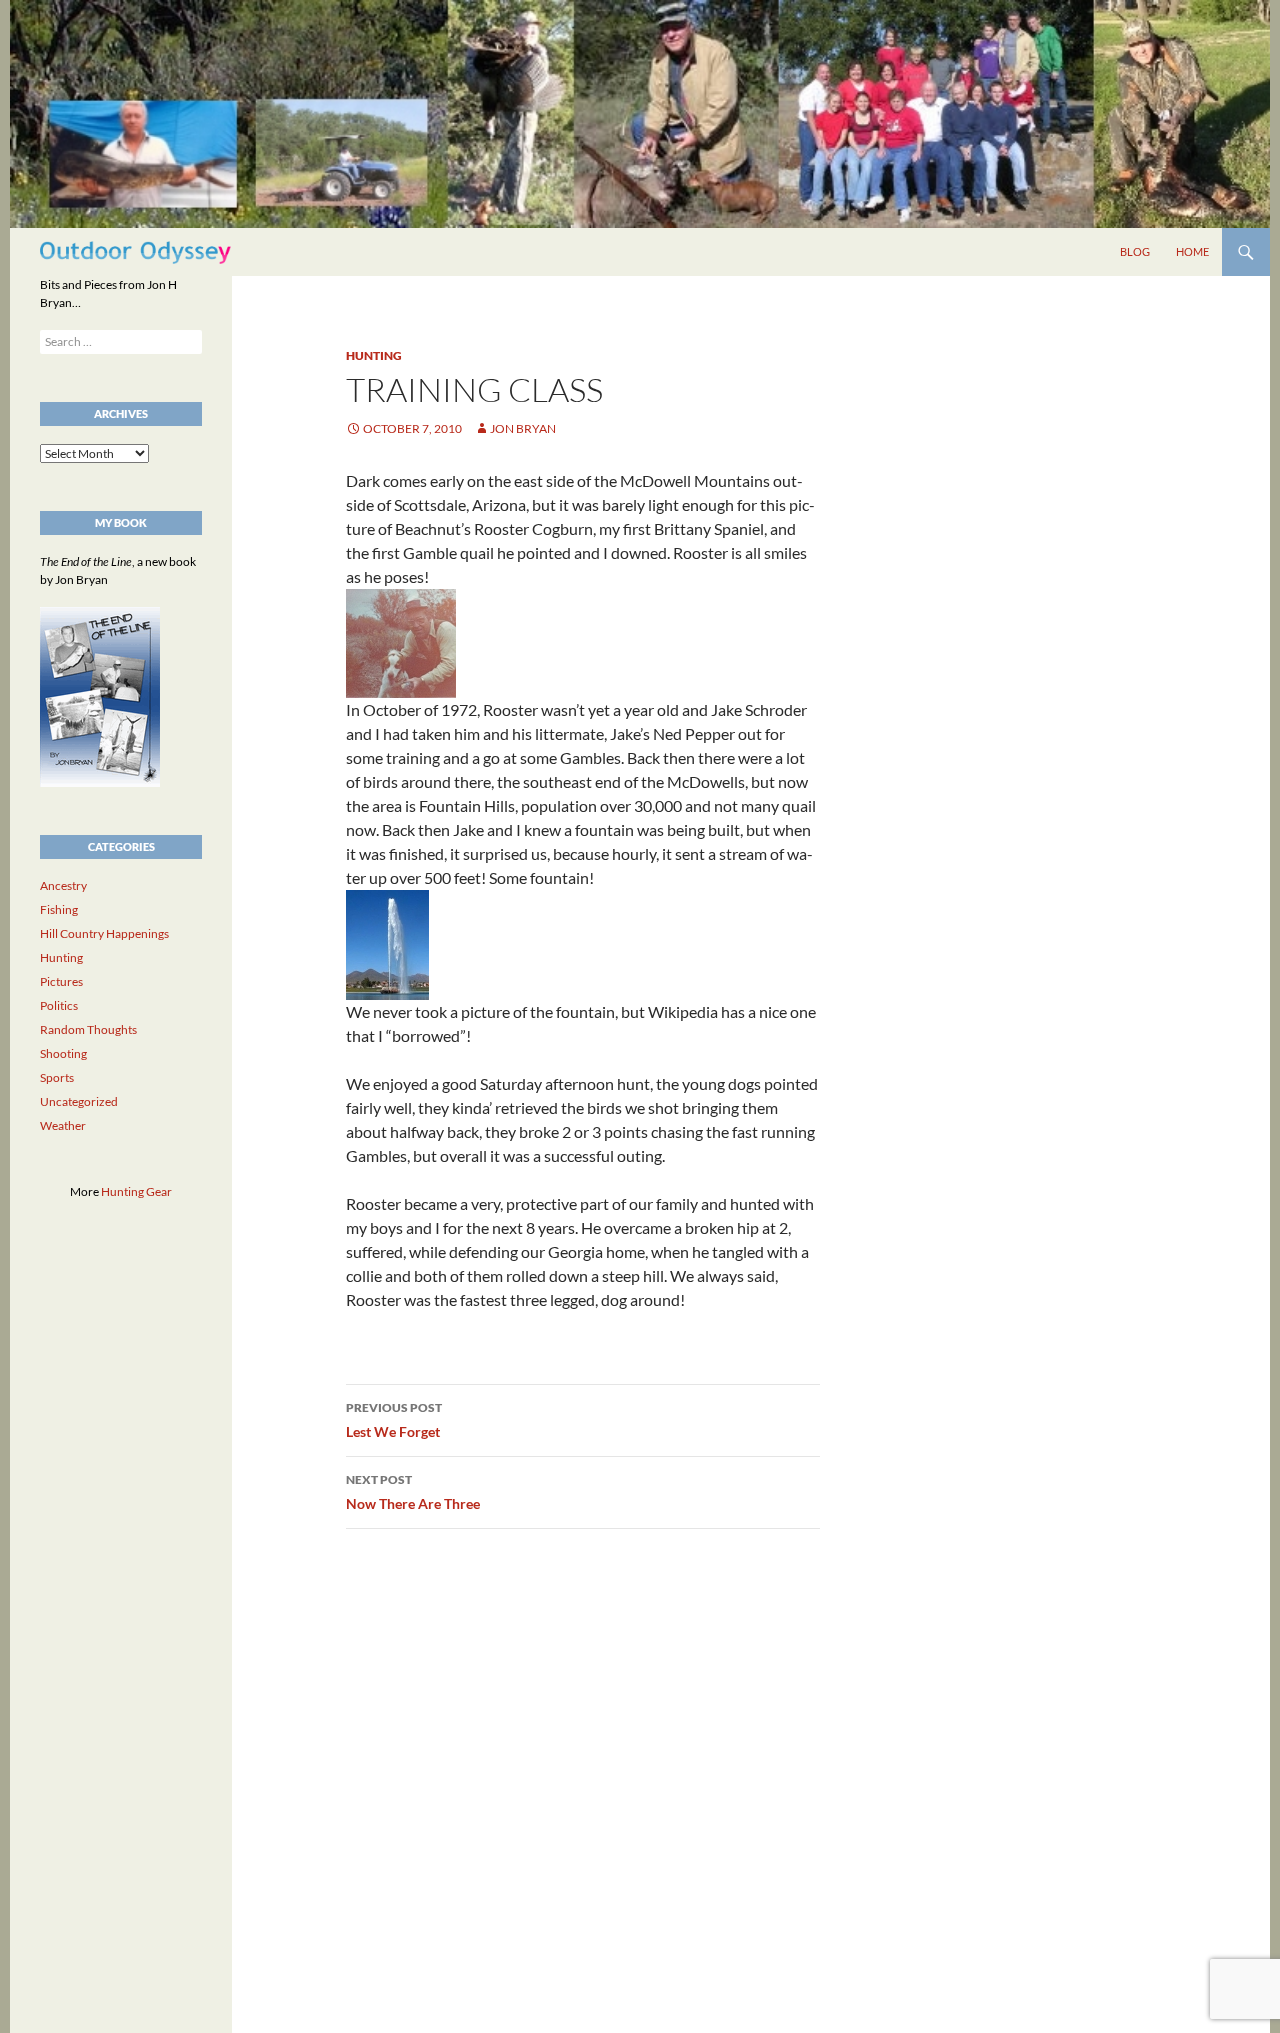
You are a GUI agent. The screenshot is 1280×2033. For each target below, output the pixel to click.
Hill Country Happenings (104, 933)
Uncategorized (79, 1101)
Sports (57, 1077)
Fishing (59, 909)
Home (1192, 251)
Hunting (374, 355)
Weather (63, 1125)
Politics (59, 1005)
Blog (1135, 251)
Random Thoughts (88, 1029)
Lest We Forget (394, 1420)
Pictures (61, 981)
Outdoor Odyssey (135, 251)
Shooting (63, 1053)
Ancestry (63, 885)
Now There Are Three (413, 1492)
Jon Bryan (523, 428)
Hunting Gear (136, 1191)
